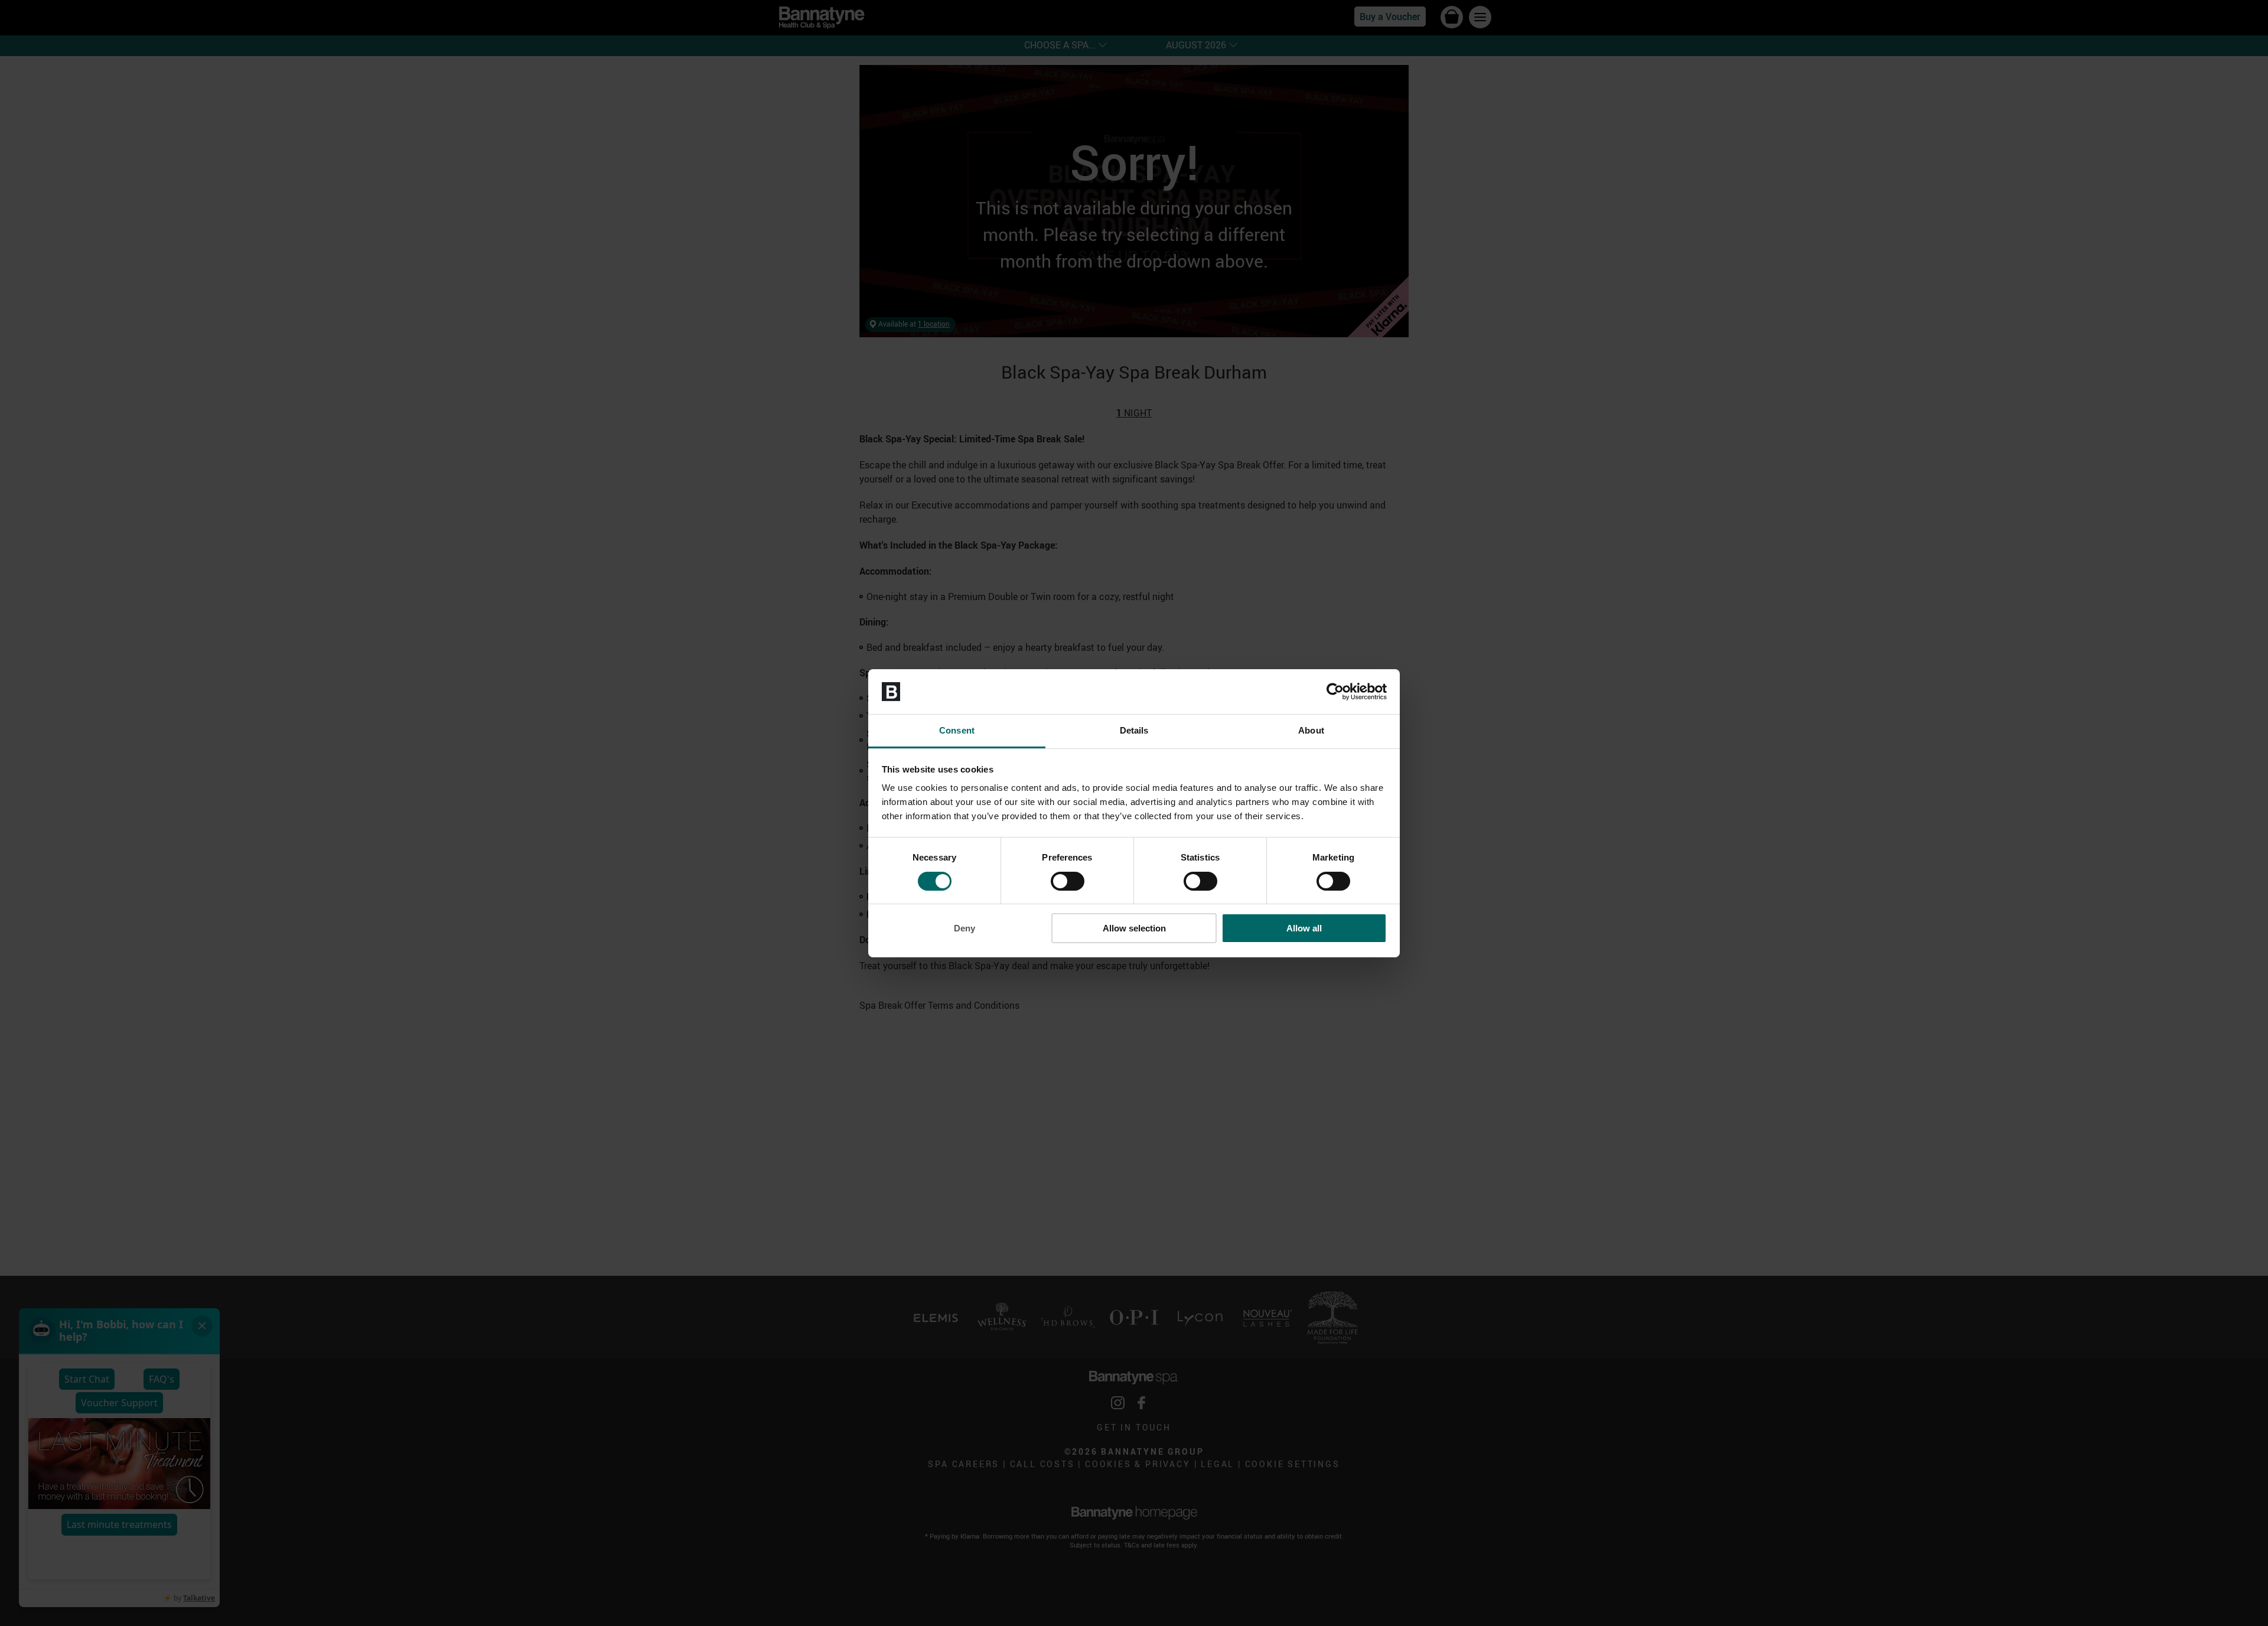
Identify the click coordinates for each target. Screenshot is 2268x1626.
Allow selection (1134, 928)
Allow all (1304, 928)
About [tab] (1311, 730)
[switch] (1068, 881)
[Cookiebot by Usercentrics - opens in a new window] (1335, 692)
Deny (964, 928)
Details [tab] (1134, 730)
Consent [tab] (957, 730)
